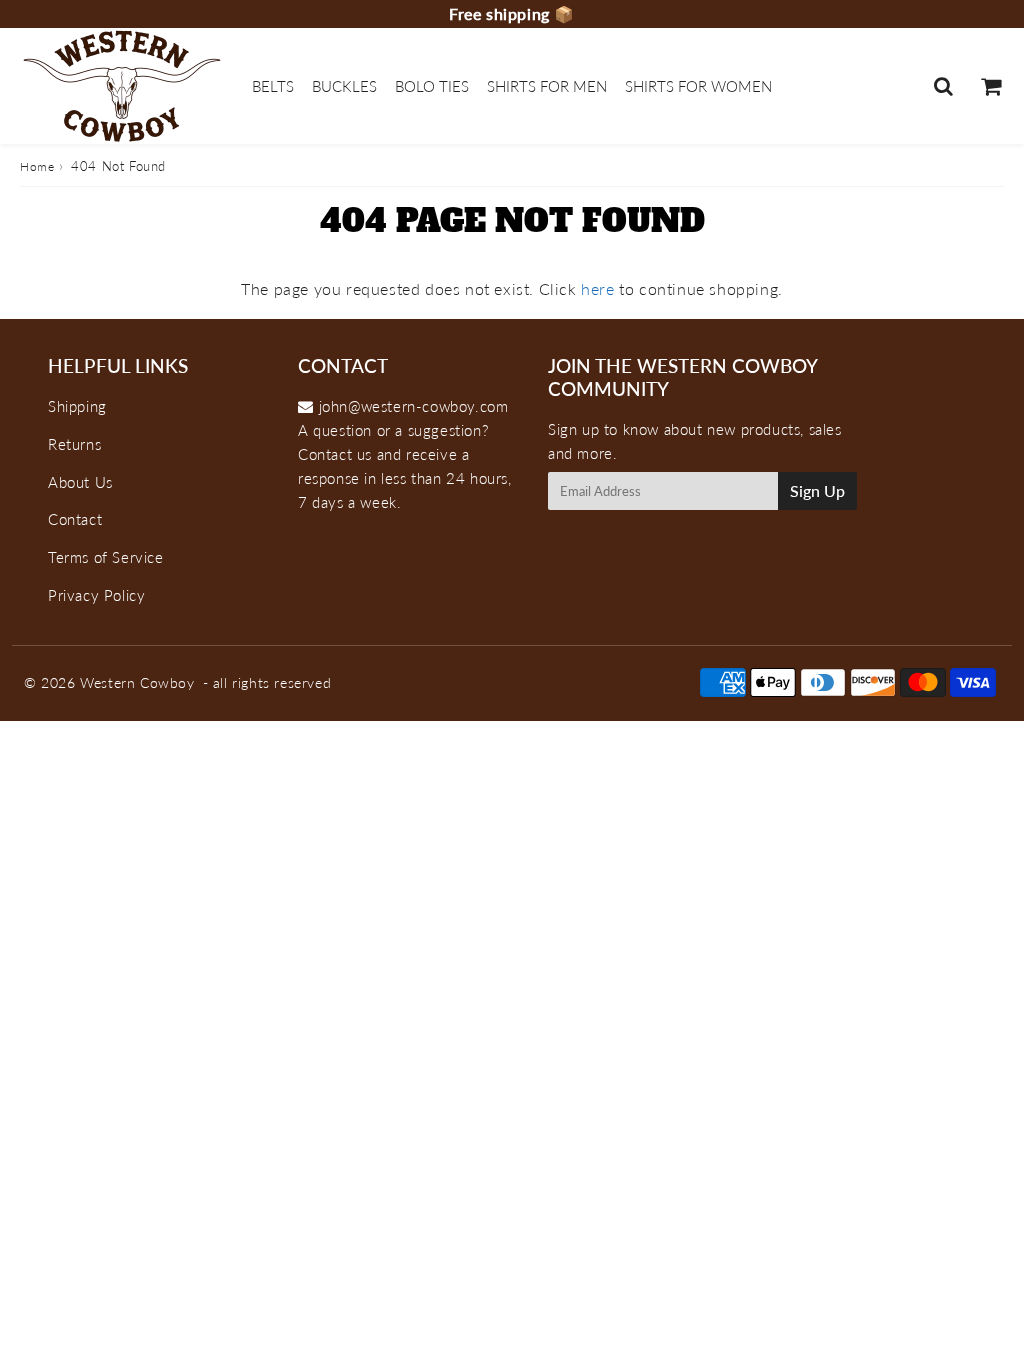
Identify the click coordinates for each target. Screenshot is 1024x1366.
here (597, 288)
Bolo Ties (432, 86)
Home (37, 166)
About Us (80, 482)
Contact (75, 519)
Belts (273, 86)
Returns (74, 444)
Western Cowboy (137, 682)
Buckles (344, 86)
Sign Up (817, 490)
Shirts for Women (698, 86)
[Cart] (990, 86)
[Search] (943, 86)
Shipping (77, 406)
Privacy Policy (96, 595)
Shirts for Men (547, 86)
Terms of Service (106, 557)
